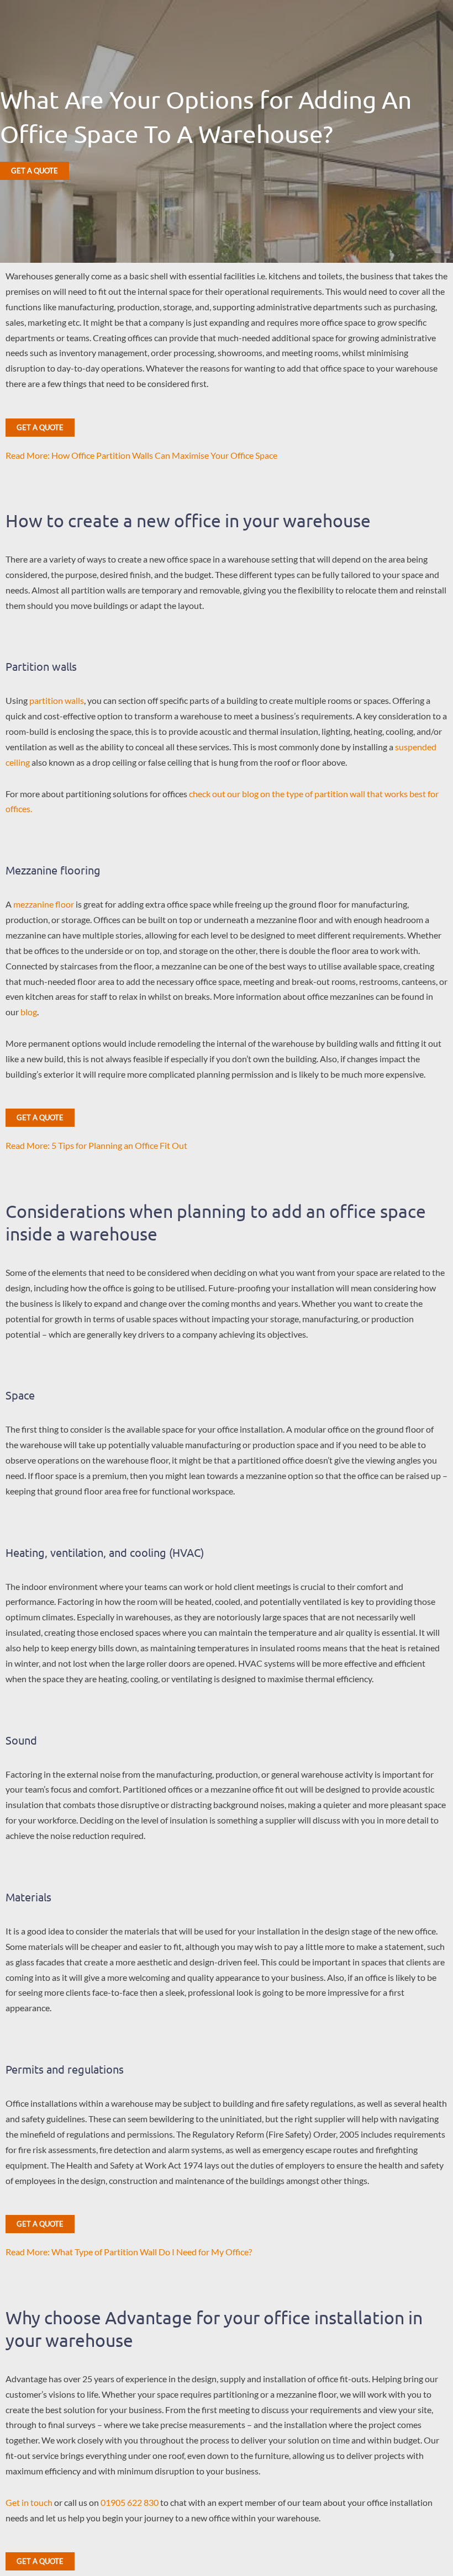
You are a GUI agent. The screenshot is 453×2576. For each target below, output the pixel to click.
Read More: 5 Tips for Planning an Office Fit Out (96, 1145)
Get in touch (29, 2502)
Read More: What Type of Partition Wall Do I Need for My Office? (129, 2252)
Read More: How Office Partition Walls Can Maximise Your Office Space (141, 455)
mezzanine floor (44, 904)
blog (29, 1012)
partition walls (57, 700)
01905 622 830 (130, 2502)
